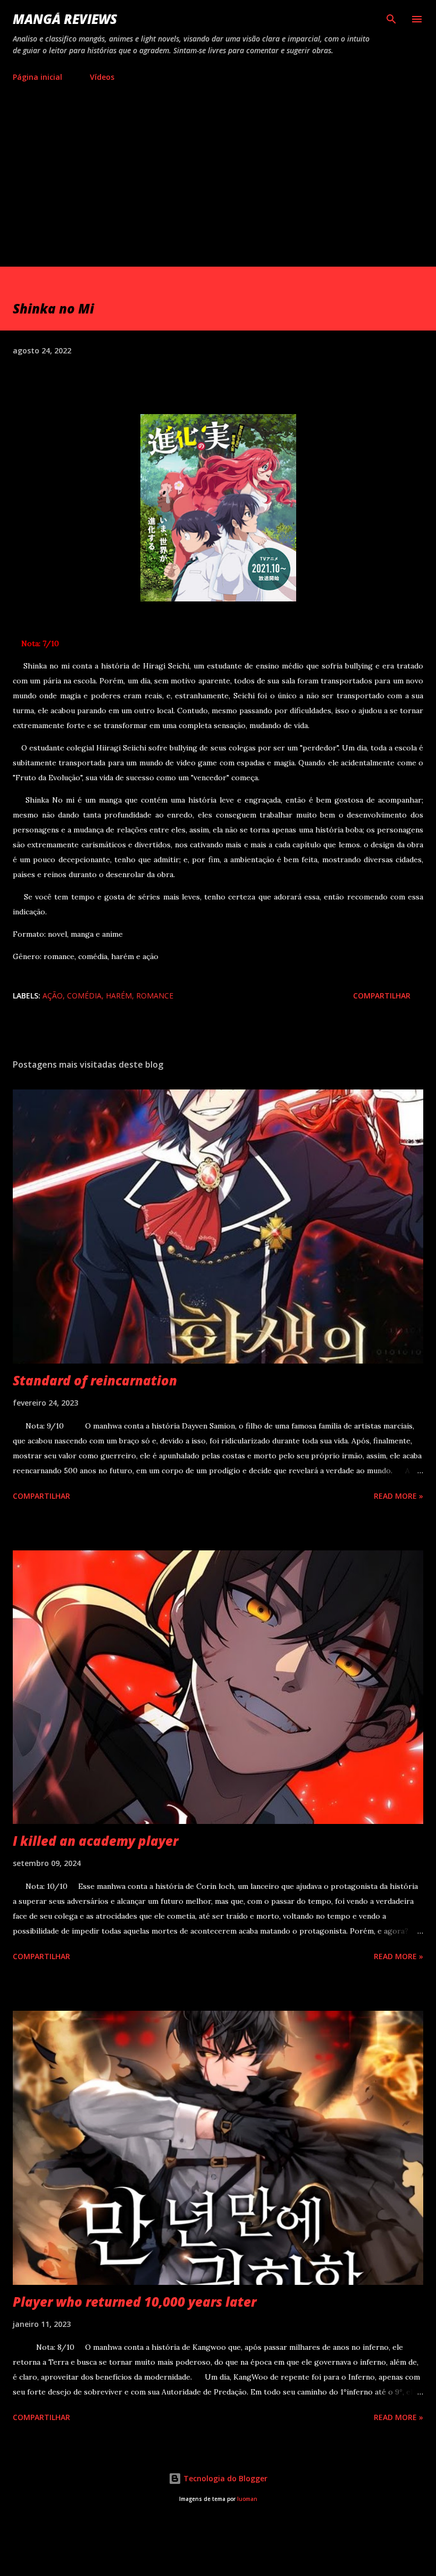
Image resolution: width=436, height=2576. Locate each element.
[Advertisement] (218, 170)
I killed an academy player (95, 1841)
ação (53, 996)
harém (119, 996)
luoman (247, 2499)
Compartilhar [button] (382, 996)
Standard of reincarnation (95, 1380)
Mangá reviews (65, 19)
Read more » (399, 1496)
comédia (84, 996)
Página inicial (37, 77)
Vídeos (102, 77)
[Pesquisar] (391, 19)
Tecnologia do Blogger (224, 2478)
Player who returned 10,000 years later (135, 2302)
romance (155, 996)
